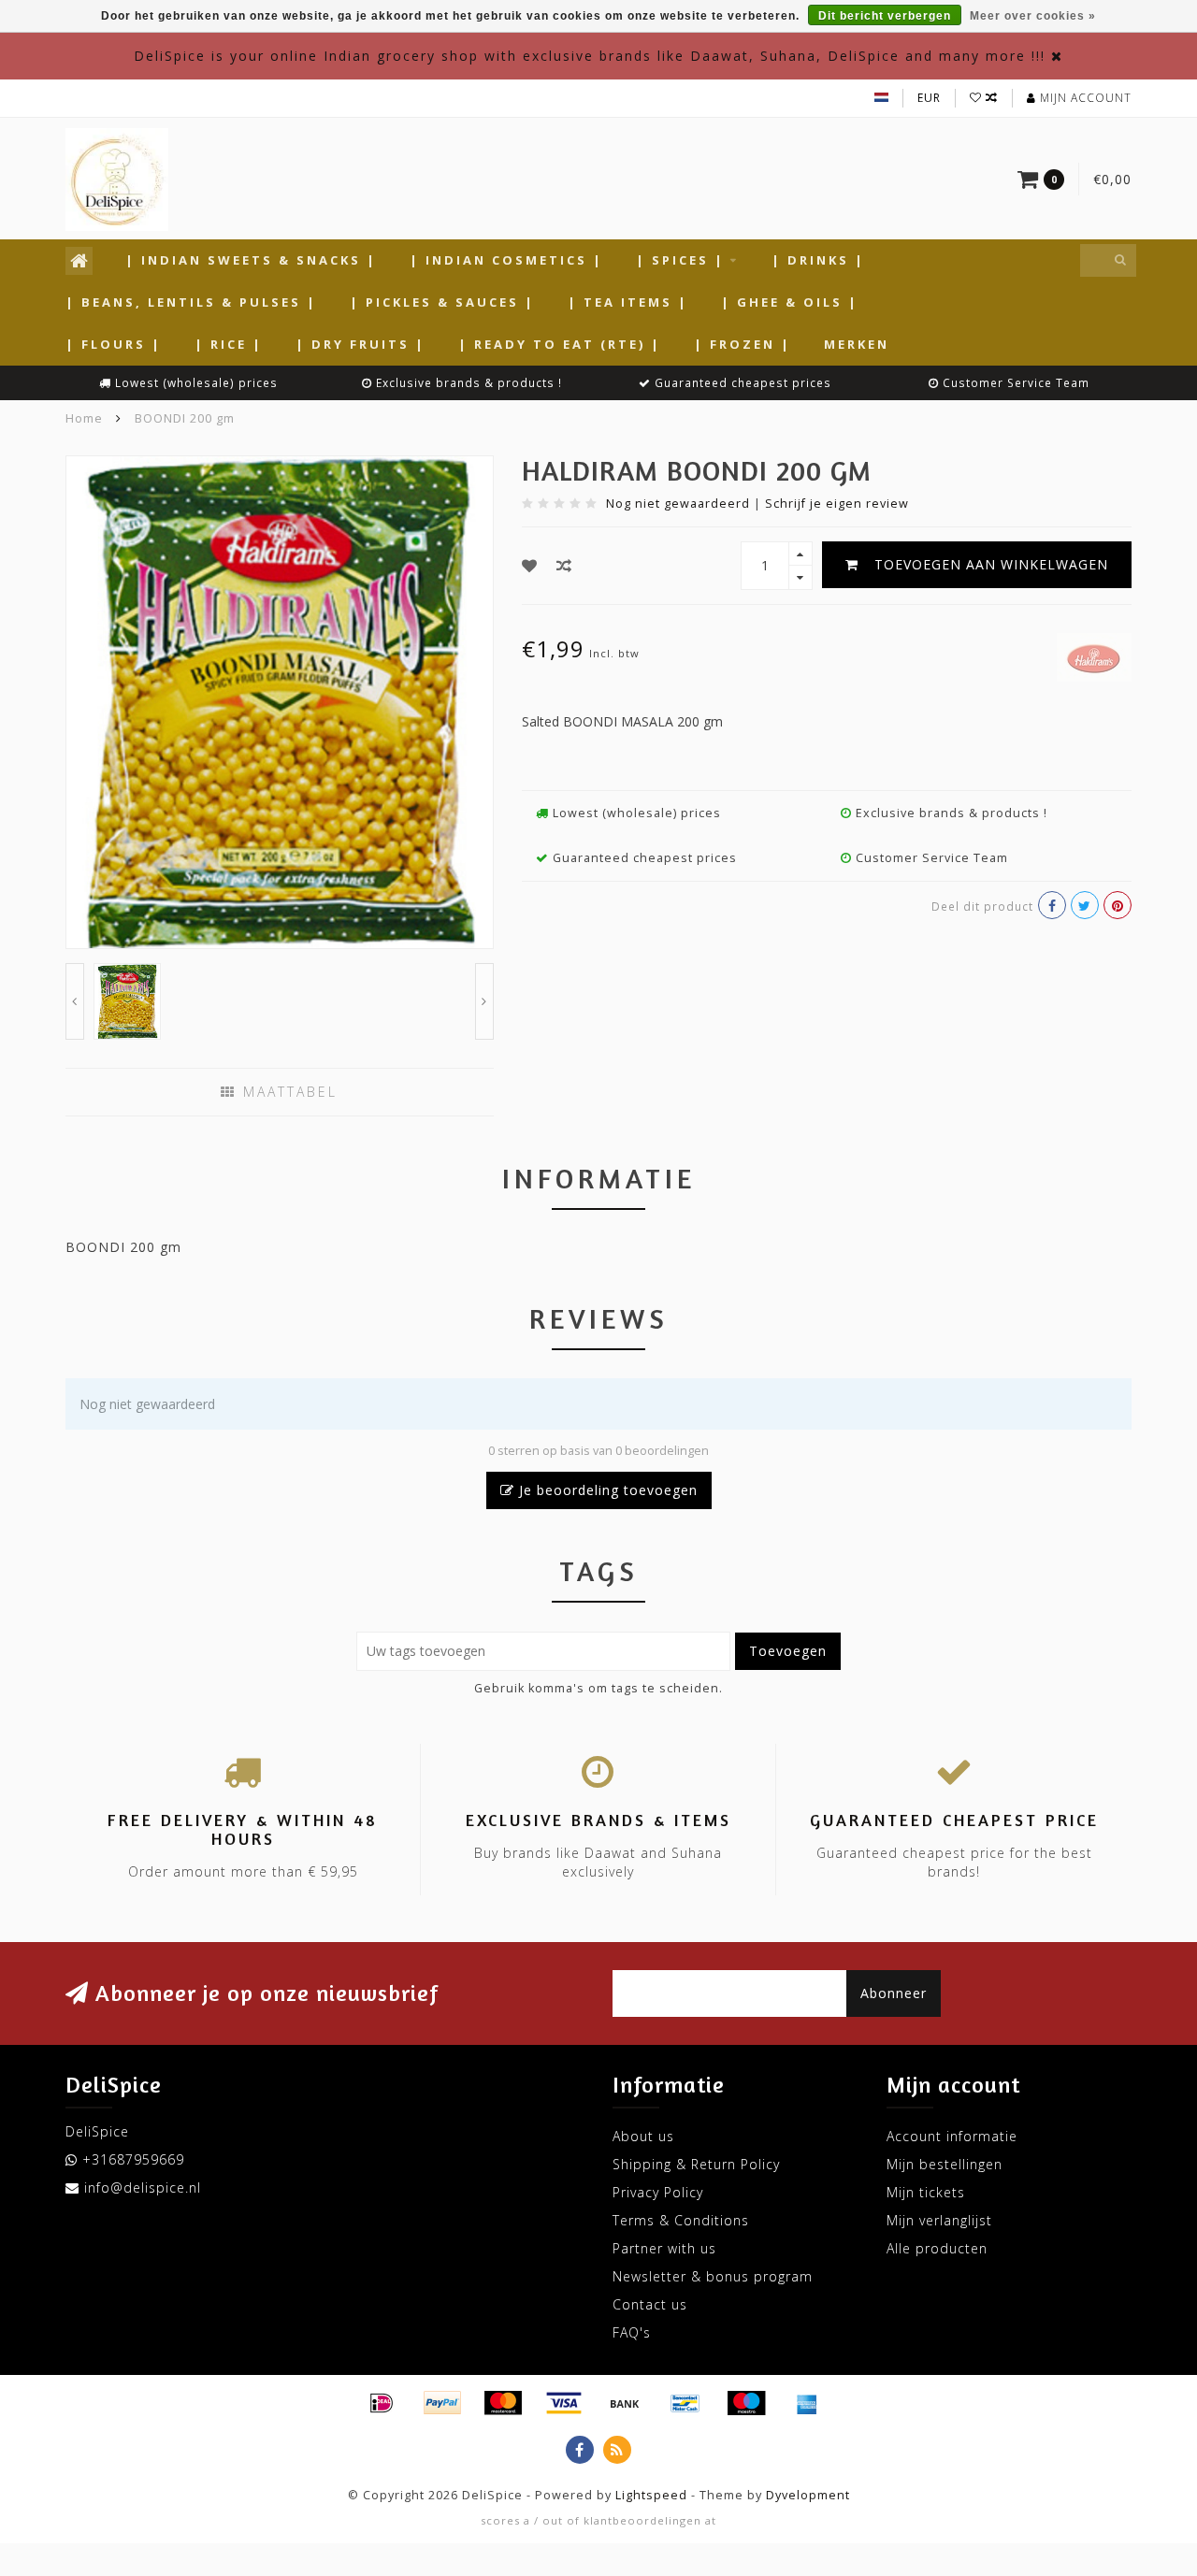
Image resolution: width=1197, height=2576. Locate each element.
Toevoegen (788, 1651)
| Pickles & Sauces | (442, 302)
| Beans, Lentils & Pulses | (191, 302)
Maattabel (287, 1092)
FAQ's (632, 2332)
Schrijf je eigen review (837, 504)
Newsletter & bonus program (713, 2276)
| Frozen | (743, 344)
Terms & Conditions (681, 2220)
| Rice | (229, 344)
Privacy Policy (658, 2192)
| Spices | (680, 260)
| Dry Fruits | (361, 344)
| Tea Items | (628, 302)
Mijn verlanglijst (939, 2220)
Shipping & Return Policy (696, 2164)
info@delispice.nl (143, 2187)
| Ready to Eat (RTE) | (560, 344)
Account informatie (952, 2136)
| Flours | (114, 344)
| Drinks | (818, 260)
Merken (857, 344)
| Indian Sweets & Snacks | (251, 260)
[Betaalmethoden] (382, 2403)
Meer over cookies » (1033, 16)
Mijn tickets (926, 2192)
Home (84, 418)
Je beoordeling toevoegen (606, 1490)
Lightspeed (651, 2495)
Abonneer (894, 1993)
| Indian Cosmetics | (506, 260)
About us (643, 2136)
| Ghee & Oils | (790, 302)
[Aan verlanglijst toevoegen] (530, 566)
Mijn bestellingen (945, 2164)
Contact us (650, 2304)
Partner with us (664, 2248)
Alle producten (937, 2248)
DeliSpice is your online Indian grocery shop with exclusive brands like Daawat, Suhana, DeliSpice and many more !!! (590, 56)
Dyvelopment (808, 2495)
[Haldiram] (1094, 655)
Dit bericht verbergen (885, 16)
